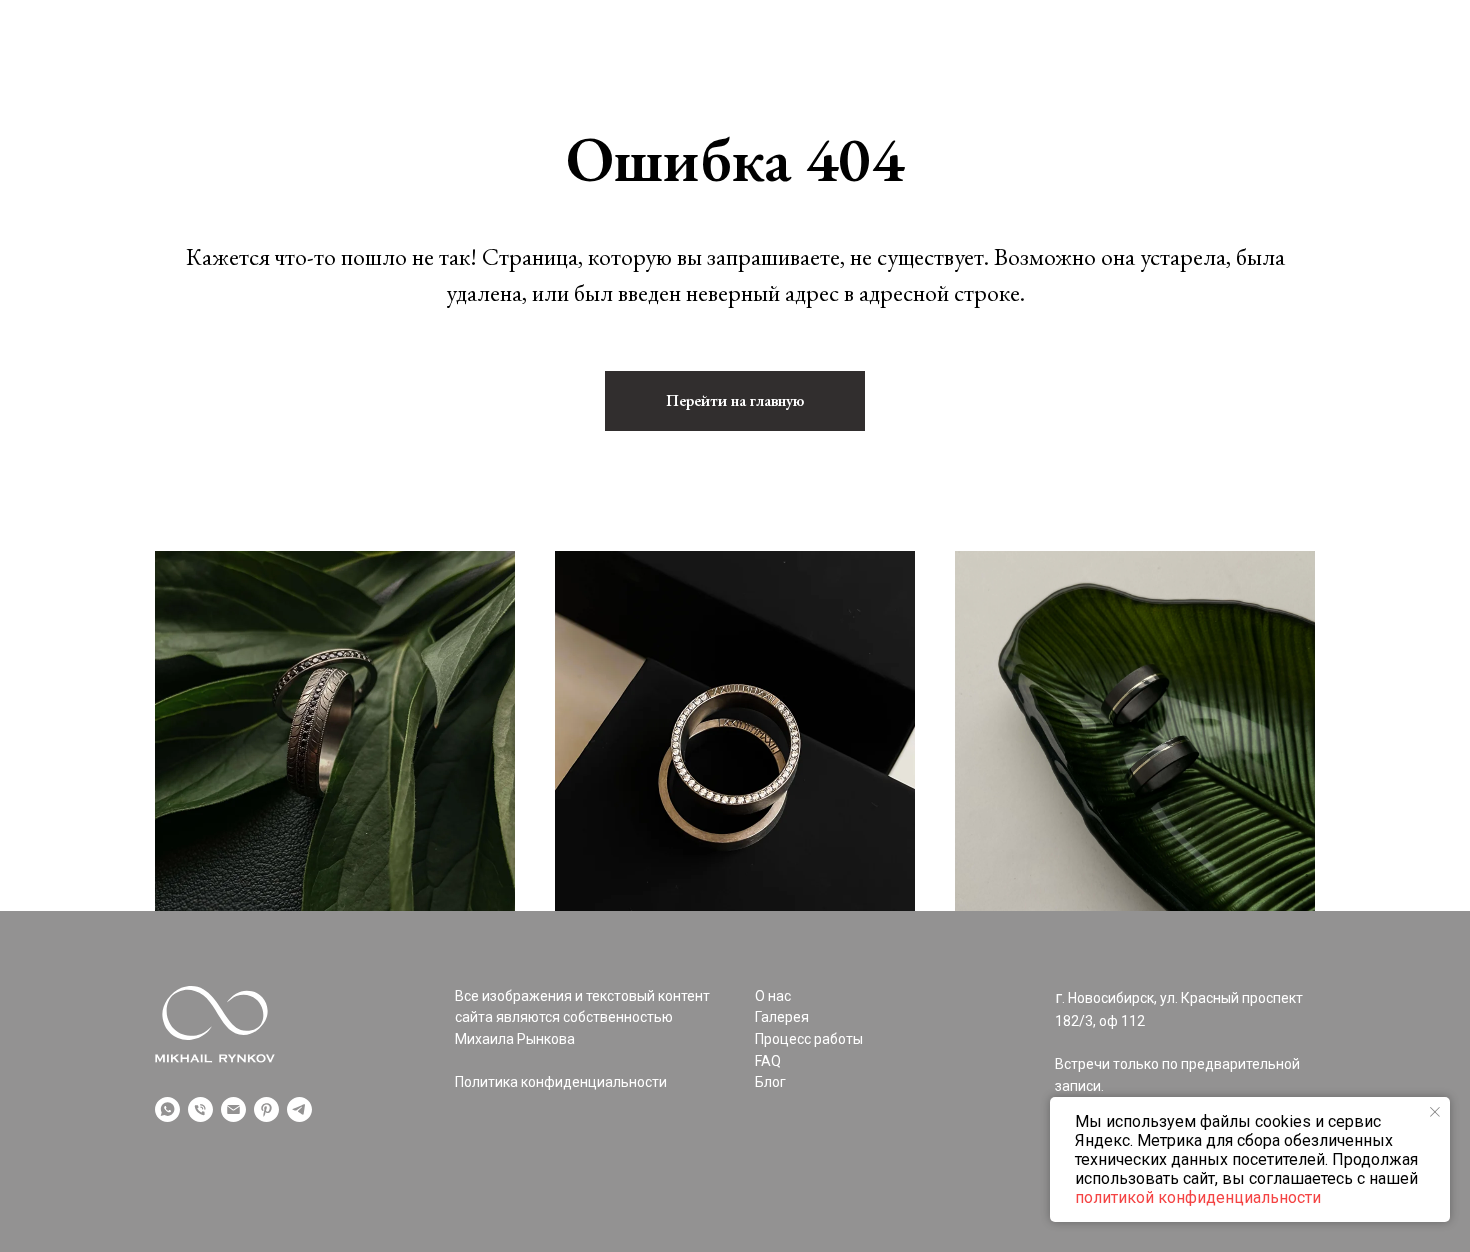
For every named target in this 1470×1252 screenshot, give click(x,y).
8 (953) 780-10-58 (1249, 93)
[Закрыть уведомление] (1435, 1112)
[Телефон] (200, 1109)
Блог (1132, 93)
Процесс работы (390, 93)
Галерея (185, 93)
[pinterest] (266, 1109)
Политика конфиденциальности (561, 1082)
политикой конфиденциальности (1198, 1197)
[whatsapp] (167, 1109)
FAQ (1065, 93)
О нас (271, 93)
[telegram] (299, 1109)
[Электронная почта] (233, 1109)
